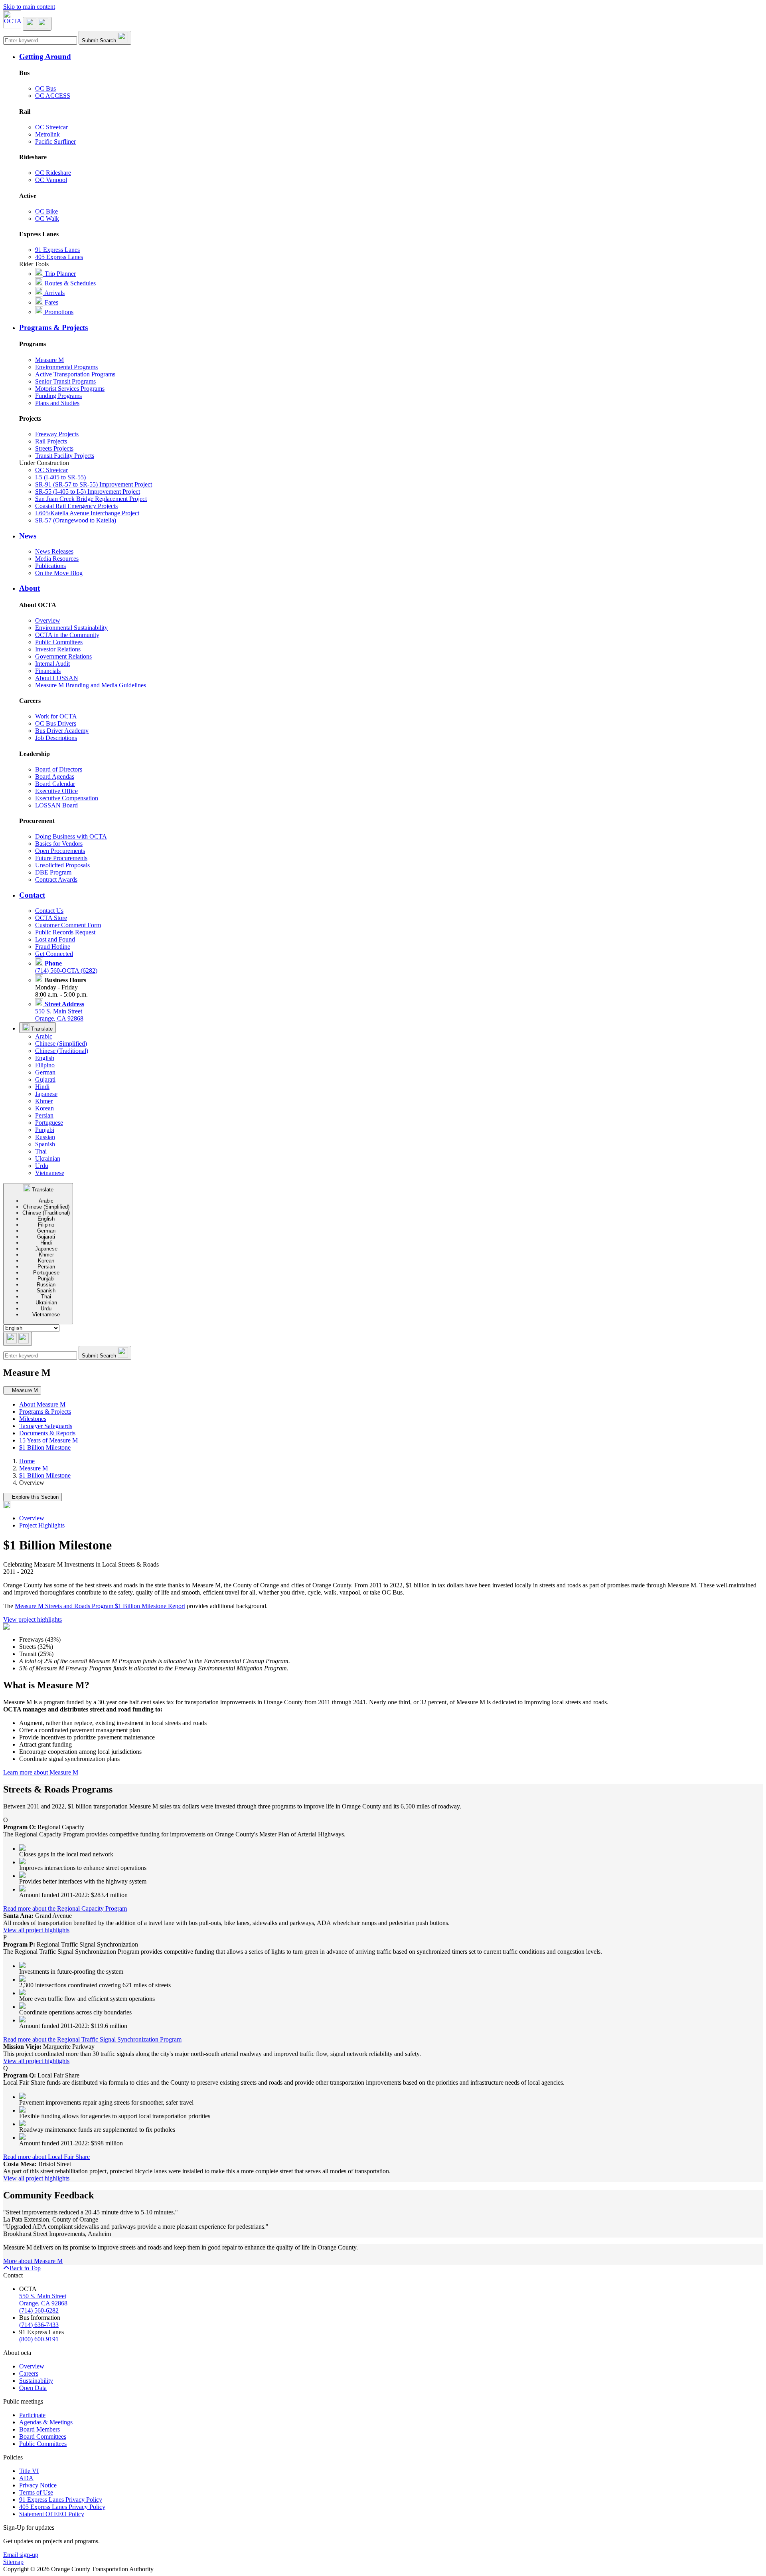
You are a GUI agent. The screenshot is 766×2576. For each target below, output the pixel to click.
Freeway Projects (57, 434)
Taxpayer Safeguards (46, 1426)
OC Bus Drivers (56, 723)
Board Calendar (55, 784)
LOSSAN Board (56, 805)
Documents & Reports (47, 1433)
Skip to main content (29, 7)
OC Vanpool (51, 180)
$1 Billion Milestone (45, 1447)
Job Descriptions (56, 738)
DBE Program (53, 872)
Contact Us (49, 911)
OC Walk (47, 219)
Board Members (39, 2429)
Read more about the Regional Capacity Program (65, 1908)
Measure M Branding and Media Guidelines (91, 685)
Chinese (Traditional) (62, 1051)
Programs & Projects (45, 1412)
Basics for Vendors (59, 844)
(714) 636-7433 (39, 2325)
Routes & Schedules (69, 283)
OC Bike (46, 211)
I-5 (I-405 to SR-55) (60, 477)
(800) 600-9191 (39, 2339)
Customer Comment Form (68, 925)
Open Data (33, 2388)
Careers (29, 2373)
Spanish (45, 1144)
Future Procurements (61, 858)
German (45, 1072)
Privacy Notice (38, 2485)
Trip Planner (59, 274)
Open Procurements (60, 851)
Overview (48, 620)
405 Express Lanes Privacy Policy (62, 2507)
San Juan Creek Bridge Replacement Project (91, 499)
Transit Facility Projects (65, 456)
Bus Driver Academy (62, 731)
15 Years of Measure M (48, 1440)
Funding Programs (58, 396)
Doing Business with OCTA (71, 836)
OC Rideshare (53, 173)
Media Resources (57, 559)
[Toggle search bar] (18, 1339)
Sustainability (36, 2381)
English (45, 1058)
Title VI (29, 2471)
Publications (50, 566)
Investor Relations (58, 649)
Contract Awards (56, 879)
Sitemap (13, 2562)
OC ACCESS (53, 96)
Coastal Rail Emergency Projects (76, 506)
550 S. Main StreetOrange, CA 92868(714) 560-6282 (43, 2303)
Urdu (42, 1166)
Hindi (42, 1087)
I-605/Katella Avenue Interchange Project (87, 513)
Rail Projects (51, 441)
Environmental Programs (66, 367)
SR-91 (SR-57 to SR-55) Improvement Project (94, 484)
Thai (41, 1151)
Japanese (46, 1094)
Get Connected (54, 954)
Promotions (58, 312)
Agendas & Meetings (46, 2422)
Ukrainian (48, 1158)
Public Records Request (65, 932)
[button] (391, 57)
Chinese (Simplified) (61, 1044)
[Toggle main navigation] (37, 24)
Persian (44, 1115)
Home (27, 1461)
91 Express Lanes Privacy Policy (61, 2500)
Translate (41, 1029)
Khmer (44, 1101)
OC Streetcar (51, 127)
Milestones (33, 1419)
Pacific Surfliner (55, 141)
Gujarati (45, 1079)
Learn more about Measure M (41, 1772)
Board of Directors (59, 769)
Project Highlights (42, 1525)
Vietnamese (50, 1173)
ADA (26, 2478)
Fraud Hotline (53, 947)
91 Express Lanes (57, 250)
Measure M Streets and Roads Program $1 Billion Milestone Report (100, 1606)
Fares (51, 302)
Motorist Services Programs (70, 389)
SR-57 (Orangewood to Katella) (76, 520)
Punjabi (45, 1130)
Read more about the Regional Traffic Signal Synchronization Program (92, 2039)
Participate (32, 2415)
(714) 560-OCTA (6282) (66, 967)
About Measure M (42, 1404)
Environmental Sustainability (71, 628)
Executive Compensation (67, 798)
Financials (48, 671)
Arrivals (54, 293)
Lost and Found (55, 939)
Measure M (49, 360)
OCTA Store (51, 918)
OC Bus (45, 88)
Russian (45, 1137)
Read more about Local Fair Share (46, 2157)
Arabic (44, 1036)
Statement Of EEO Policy (52, 2514)
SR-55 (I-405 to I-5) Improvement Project (88, 492)
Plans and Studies (57, 403)
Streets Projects (54, 448)
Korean (44, 1108)
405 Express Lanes (59, 257)
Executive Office (56, 791)
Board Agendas (55, 777)
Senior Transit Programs (65, 381)
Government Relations (63, 656)
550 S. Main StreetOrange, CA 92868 (60, 1011)
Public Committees (59, 642)
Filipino (45, 1065)
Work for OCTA (56, 716)
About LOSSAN (57, 678)
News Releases (54, 551)
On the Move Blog (59, 573)
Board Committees (43, 2437)
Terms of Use (36, 2492)
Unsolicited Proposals (62, 865)
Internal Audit (52, 664)
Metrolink (47, 134)
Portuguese (49, 1123)
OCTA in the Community (67, 635)
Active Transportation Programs (75, 374)
